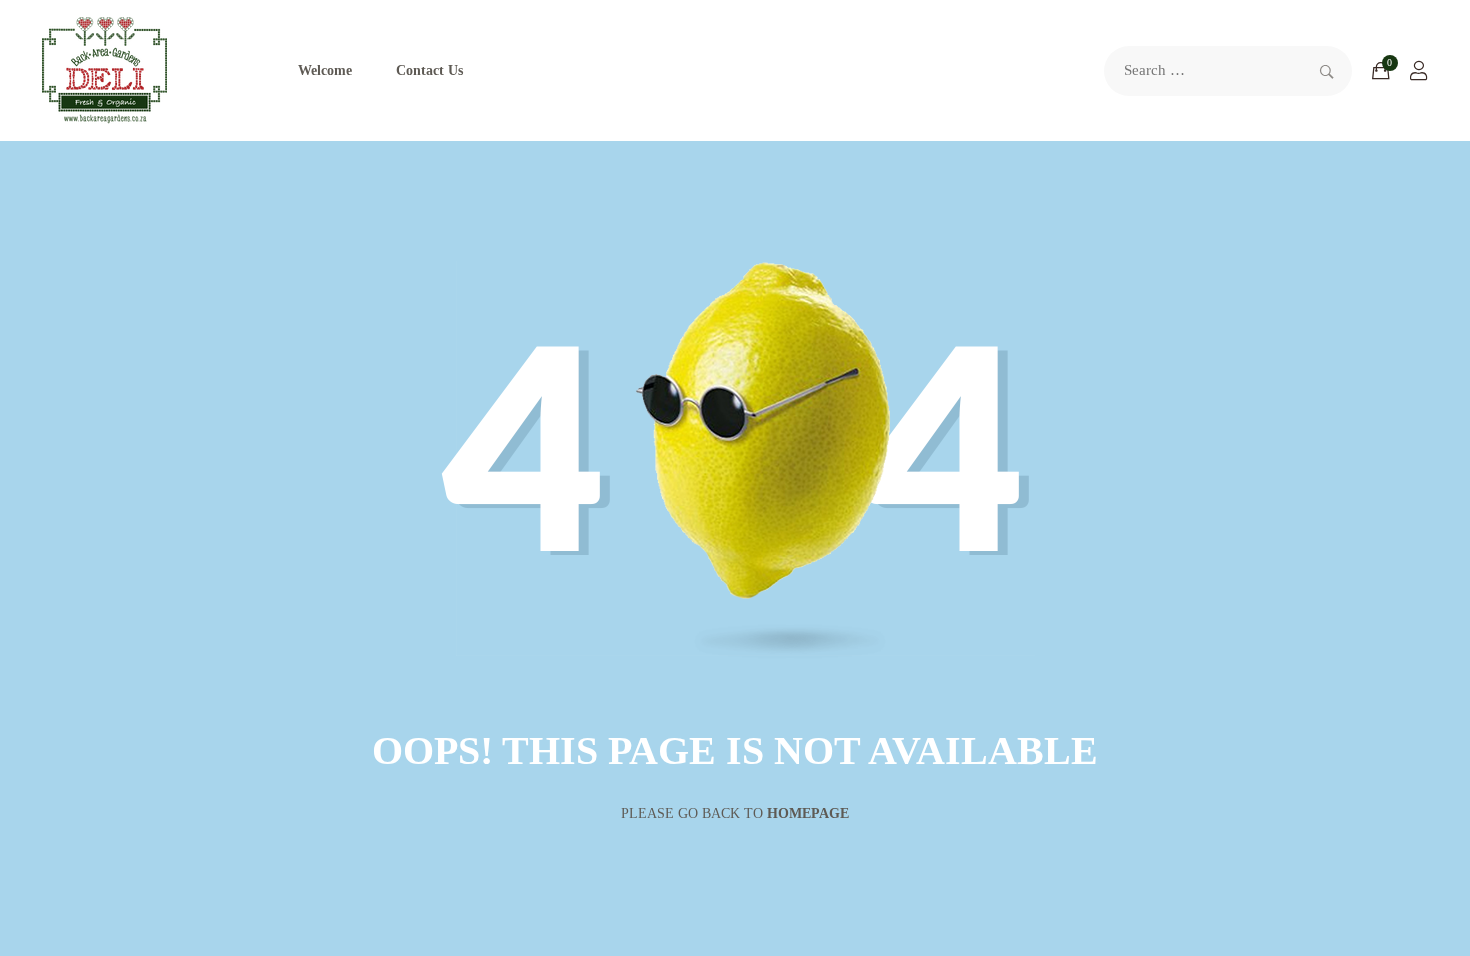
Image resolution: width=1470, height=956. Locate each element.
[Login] (1419, 71)
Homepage (808, 813)
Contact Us (429, 70)
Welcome (325, 70)
